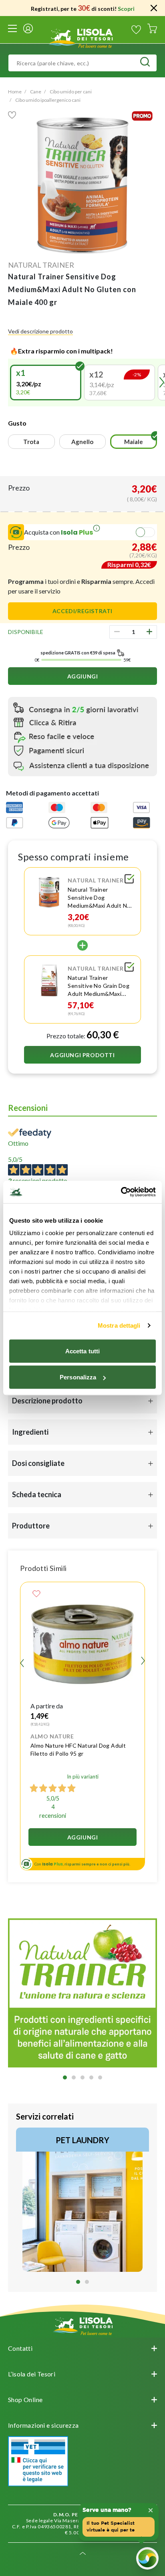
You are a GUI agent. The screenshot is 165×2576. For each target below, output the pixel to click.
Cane (36, 92)
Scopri (126, 9)
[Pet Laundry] (82, 2200)
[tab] (65, 2077)
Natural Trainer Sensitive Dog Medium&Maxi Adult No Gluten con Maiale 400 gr (99, 905)
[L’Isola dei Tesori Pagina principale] (82, 37)
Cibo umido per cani (71, 92)
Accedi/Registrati (82, 611)
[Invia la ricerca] (145, 63)
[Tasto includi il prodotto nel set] (129, 880)
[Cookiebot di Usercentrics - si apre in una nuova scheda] (121, 1192)
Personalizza (78, 1377)
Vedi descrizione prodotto (40, 331)
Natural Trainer (41, 265)
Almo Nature (52, 1736)
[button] (46, 383)
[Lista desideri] (136, 30)
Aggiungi (83, 676)
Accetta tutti (82, 1351)
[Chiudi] (154, 8)
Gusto (17, 423)
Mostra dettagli (119, 1325)
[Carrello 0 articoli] (152, 30)
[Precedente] (11, 382)
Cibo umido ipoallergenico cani (48, 100)
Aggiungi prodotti (82, 1055)
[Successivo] (143, 1662)
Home (15, 92)
